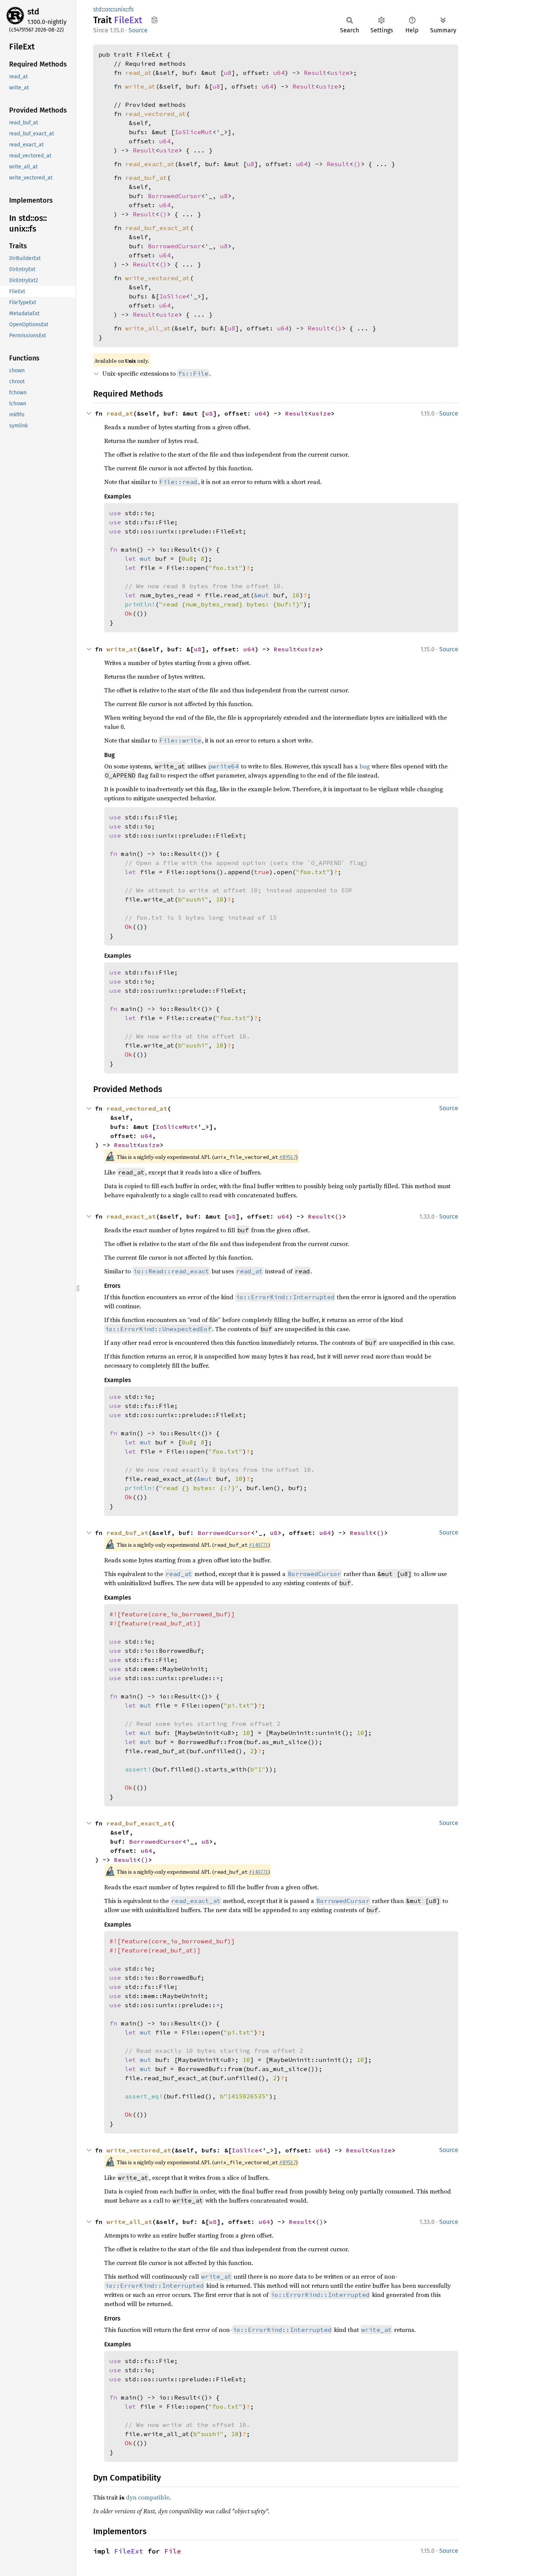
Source (138, 30)
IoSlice (173, 296)
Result (315, 73)
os (108, 9)
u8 (228, 73)
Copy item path (155, 20)
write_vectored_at (157, 278)
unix (120, 9)
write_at (140, 86)
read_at (138, 73)
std (33, 12)
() (357, 164)
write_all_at (148, 328)
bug (365, 766)
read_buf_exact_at (157, 228)
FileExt (129, 2551)
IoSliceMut (194, 132)
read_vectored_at (156, 114)
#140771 (258, 1545)
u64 (279, 73)
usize (340, 73)
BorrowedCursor (175, 196)
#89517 (287, 1157)
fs (131, 9)
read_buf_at (146, 178)
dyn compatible (148, 2497)
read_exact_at (150, 164)
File (173, 2551)
